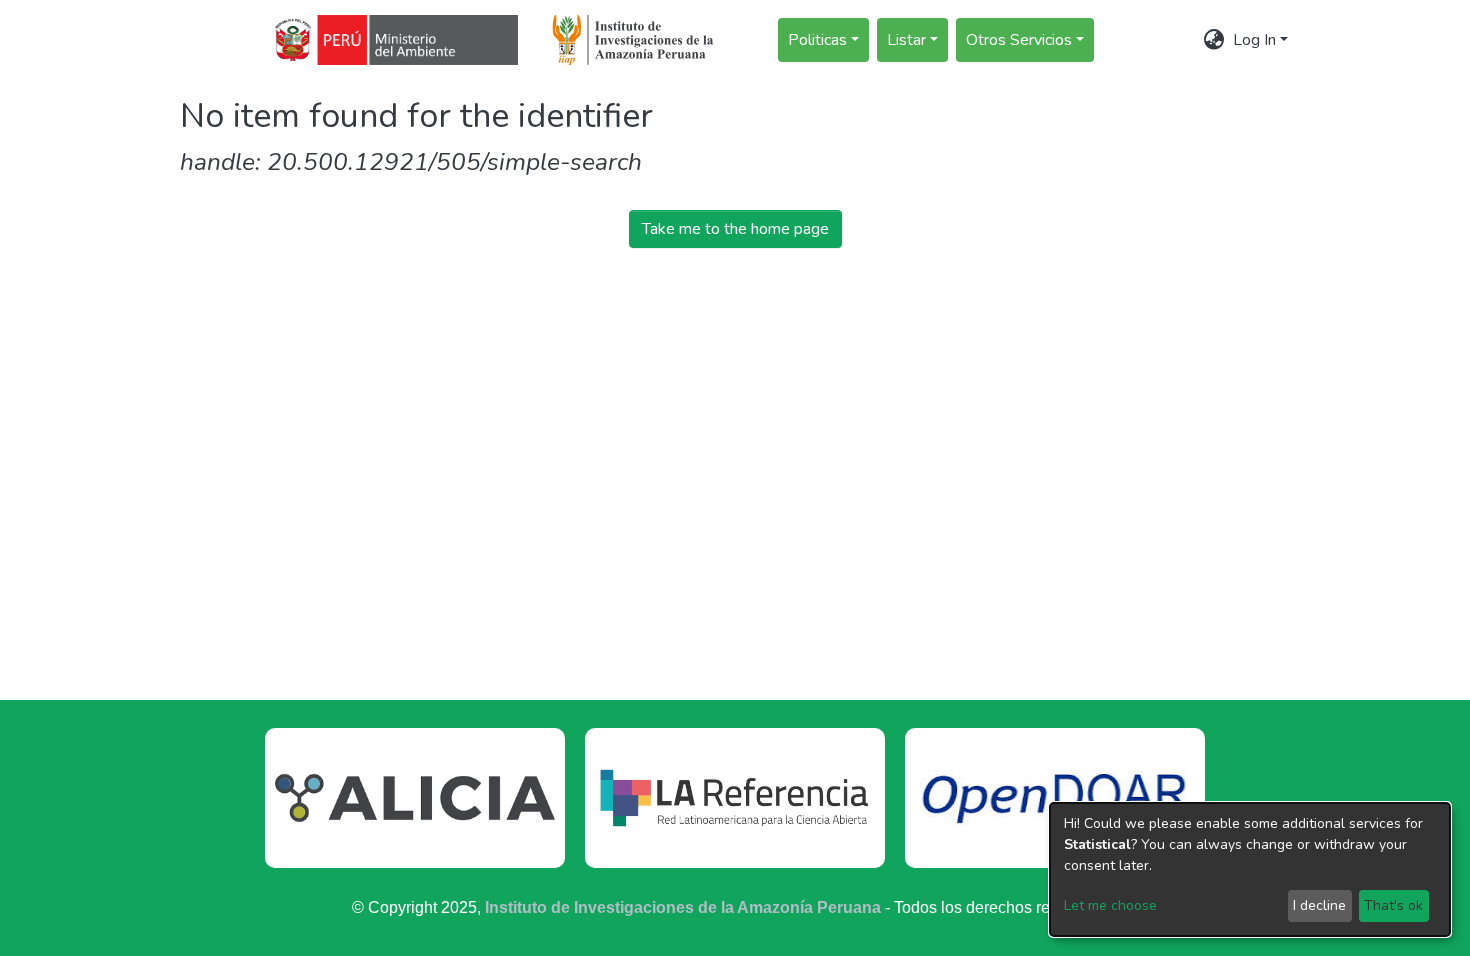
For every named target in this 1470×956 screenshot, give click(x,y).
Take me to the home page (735, 229)
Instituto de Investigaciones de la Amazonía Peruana (683, 907)
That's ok (1393, 905)
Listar (906, 40)
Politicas (817, 40)
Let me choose (1110, 905)
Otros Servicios (1019, 40)
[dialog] (1250, 869)
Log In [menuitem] (1254, 40)
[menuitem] (1214, 40)
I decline (1319, 905)
